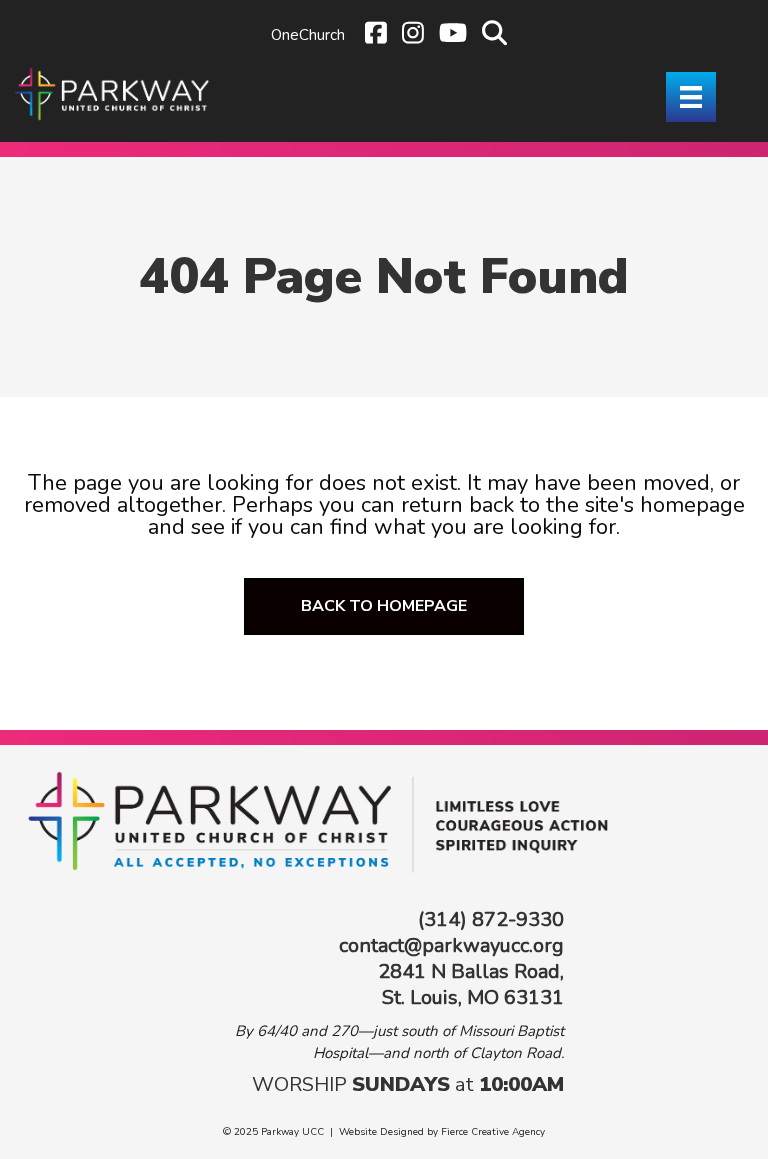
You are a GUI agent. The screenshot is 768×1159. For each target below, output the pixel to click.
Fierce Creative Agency (493, 1132)
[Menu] (691, 97)
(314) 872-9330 (491, 919)
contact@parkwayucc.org (451, 945)
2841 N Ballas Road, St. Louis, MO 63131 (471, 984)
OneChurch (308, 35)
